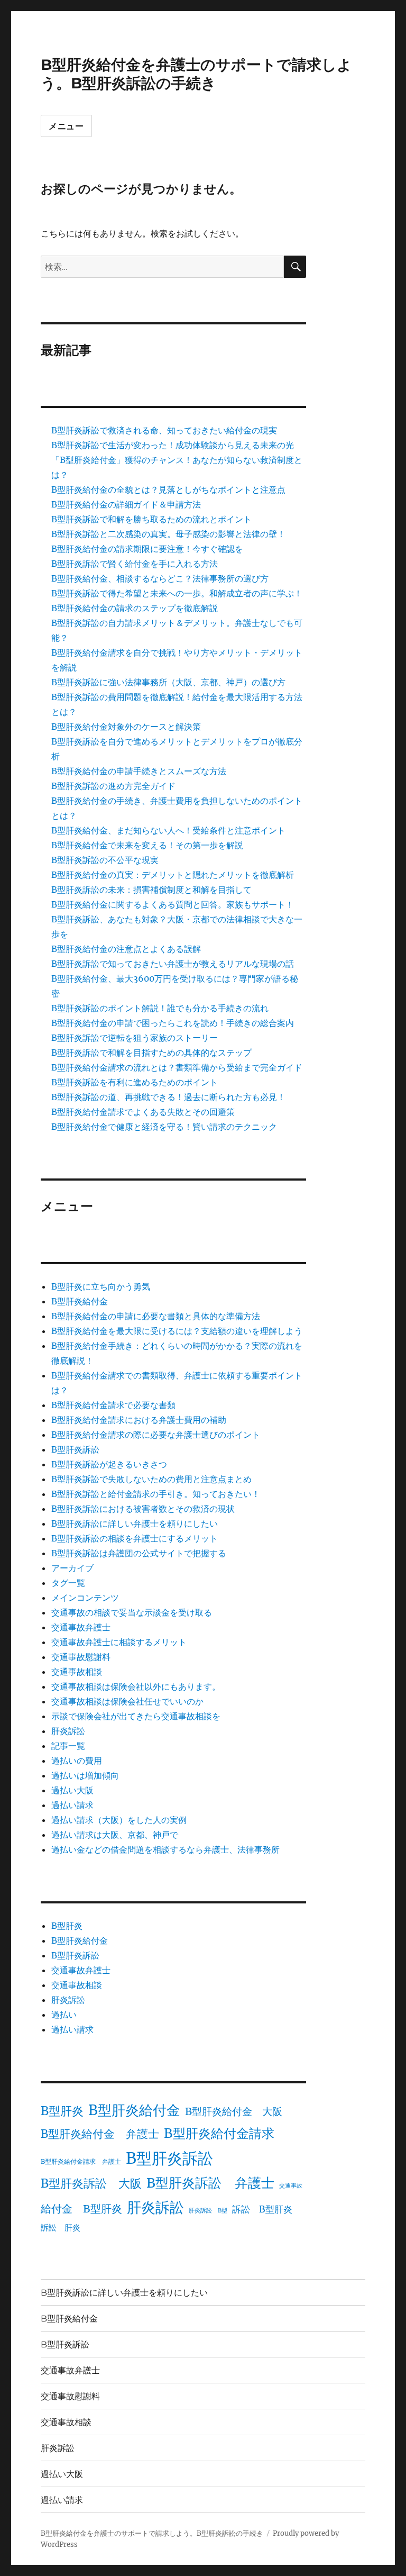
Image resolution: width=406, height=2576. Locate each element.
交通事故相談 (77, 1672)
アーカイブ (72, 1568)
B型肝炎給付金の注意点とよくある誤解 (126, 949)
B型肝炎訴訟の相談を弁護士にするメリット (135, 1538)
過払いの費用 (77, 1761)
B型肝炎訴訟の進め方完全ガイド (113, 786)
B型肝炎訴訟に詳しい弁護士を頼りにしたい (135, 1523)
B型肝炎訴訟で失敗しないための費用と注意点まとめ (151, 1479)
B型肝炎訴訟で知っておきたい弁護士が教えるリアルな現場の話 (173, 964)
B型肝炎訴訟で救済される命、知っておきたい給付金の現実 (164, 430)
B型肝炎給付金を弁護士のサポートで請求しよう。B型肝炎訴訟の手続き (196, 74)
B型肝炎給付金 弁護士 (100, 2134)
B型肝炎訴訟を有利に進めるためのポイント (135, 1082)
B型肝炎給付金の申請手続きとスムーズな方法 (139, 771)
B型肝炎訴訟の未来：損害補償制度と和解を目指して (151, 890)
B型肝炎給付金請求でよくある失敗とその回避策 (143, 1112)
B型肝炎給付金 (80, 1301)
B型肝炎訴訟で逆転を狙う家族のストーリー (135, 1038)
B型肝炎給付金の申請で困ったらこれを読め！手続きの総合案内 (173, 1023)
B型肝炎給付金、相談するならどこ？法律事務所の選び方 (160, 578)
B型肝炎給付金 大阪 (234, 2111)
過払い (64, 2015)
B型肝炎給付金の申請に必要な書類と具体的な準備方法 (156, 1316)
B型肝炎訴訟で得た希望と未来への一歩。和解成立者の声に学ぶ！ (177, 593)
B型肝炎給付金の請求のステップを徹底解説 (135, 608)
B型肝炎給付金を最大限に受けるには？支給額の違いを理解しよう (177, 1331)
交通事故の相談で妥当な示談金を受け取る (132, 1612)
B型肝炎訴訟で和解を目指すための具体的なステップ (151, 1053)
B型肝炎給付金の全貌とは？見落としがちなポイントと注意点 (168, 489)
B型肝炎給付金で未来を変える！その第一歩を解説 (147, 845)
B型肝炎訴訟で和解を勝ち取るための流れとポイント (151, 519)
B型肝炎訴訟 (75, 1449)
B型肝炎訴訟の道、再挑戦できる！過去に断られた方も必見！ (168, 1097)
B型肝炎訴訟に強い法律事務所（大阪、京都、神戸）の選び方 (168, 682)
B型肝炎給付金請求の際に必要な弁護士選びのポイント (156, 1435)
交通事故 (291, 2186)
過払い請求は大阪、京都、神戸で (115, 1835)
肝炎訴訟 (68, 1731)
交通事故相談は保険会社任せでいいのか (127, 1701)
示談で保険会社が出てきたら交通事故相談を (136, 1716)
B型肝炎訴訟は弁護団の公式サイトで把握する (139, 1553)
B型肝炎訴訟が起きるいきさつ (109, 1464)
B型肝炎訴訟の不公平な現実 (105, 860)
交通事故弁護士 (81, 1627)
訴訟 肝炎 (61, 2228)
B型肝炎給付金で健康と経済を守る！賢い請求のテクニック (164, 1127)
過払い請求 (72, 1805)
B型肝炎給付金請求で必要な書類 (113, 1405)
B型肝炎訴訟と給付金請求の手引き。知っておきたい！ (156, 1494)
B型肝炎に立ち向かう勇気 (101, 1286)
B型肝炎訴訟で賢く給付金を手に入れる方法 (135, 564)
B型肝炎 (67, 1926)
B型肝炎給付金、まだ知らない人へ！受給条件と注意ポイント (168, 830)
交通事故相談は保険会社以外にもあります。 (136, 1686)
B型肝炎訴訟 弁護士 (210, 2183)
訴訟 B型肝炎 (262, 2209)
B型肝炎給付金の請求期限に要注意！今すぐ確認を (147, 549)
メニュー (66, 126)
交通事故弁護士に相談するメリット (119, 1642)
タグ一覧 (68, 1583)
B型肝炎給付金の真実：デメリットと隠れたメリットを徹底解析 (173, 875)
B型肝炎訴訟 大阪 (91, 2183)
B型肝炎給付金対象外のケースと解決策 (126, 727)
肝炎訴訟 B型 (208, 2211)
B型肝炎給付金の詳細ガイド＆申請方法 (126, 504)
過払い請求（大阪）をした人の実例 (119, 1820)
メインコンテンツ (85, 1598)
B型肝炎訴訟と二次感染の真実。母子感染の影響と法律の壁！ (168, 534)
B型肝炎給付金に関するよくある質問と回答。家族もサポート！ (173, 904)
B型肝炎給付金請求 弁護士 (81, 2161)
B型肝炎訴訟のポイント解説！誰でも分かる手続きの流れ (160, 1008)
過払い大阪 (72, 1790)
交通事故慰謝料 (81, 1657)
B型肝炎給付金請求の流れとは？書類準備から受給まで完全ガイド (177, 1067)
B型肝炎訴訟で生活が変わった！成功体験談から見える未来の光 (173, 445)
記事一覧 (68, 1746)
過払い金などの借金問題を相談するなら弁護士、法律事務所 (165, 1849)
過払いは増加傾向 (85, 1775)
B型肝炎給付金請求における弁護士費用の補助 (139, 1420)
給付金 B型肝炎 (81, 2208)
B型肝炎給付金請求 (219, 2133)
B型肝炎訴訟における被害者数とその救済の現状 (143, 1509)
